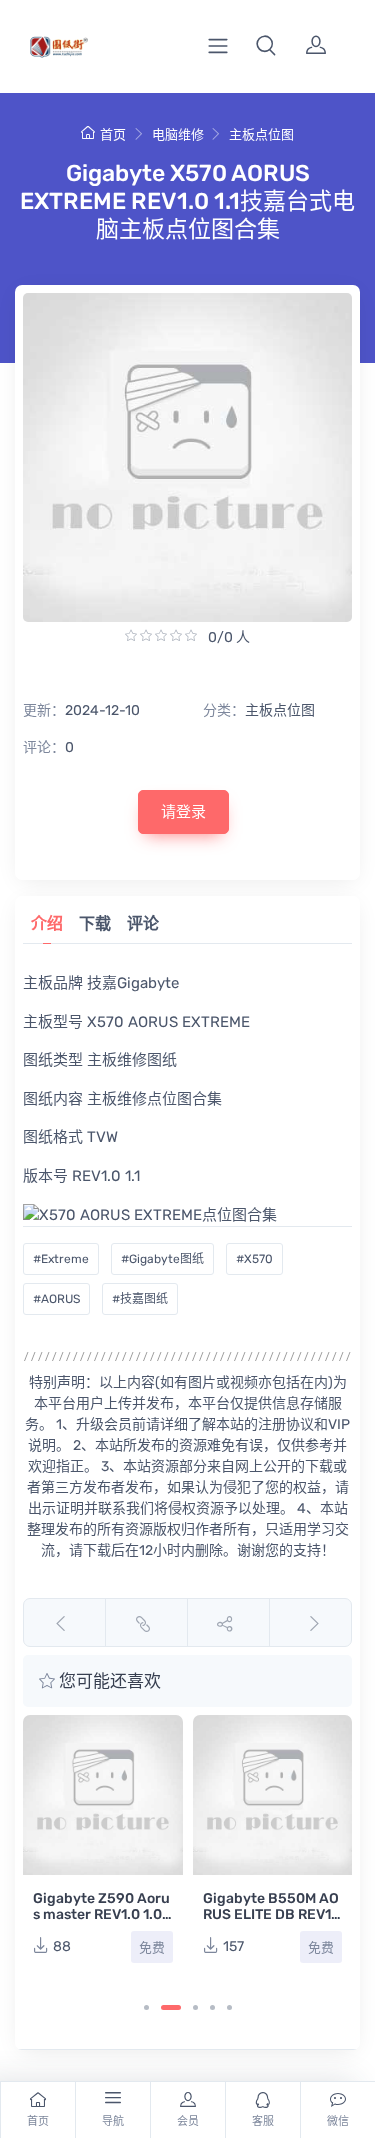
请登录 (183, 812)
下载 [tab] (95, 923)
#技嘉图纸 (140, 1299)
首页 (113, 134)
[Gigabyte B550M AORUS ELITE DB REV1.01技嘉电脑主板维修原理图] (273, 1795)
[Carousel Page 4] (212, 2007)
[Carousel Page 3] (195, 2007)
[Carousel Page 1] (146, 2007)
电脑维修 (178, 134)
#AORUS (56, 1299)
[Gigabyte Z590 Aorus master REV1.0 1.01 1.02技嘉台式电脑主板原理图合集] (103, 1795)
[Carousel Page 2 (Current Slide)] (171, 2007)
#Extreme (61, 1259)
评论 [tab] (143, 923)
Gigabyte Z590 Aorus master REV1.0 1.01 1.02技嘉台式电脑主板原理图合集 (101, 1922)
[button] (266, 46)
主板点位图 (261, 134)
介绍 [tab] (47, 923)
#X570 (254, 1259)
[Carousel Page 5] (229, 2007)
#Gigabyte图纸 (162, 1259)
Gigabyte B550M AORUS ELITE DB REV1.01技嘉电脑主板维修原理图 (271, 1922)
